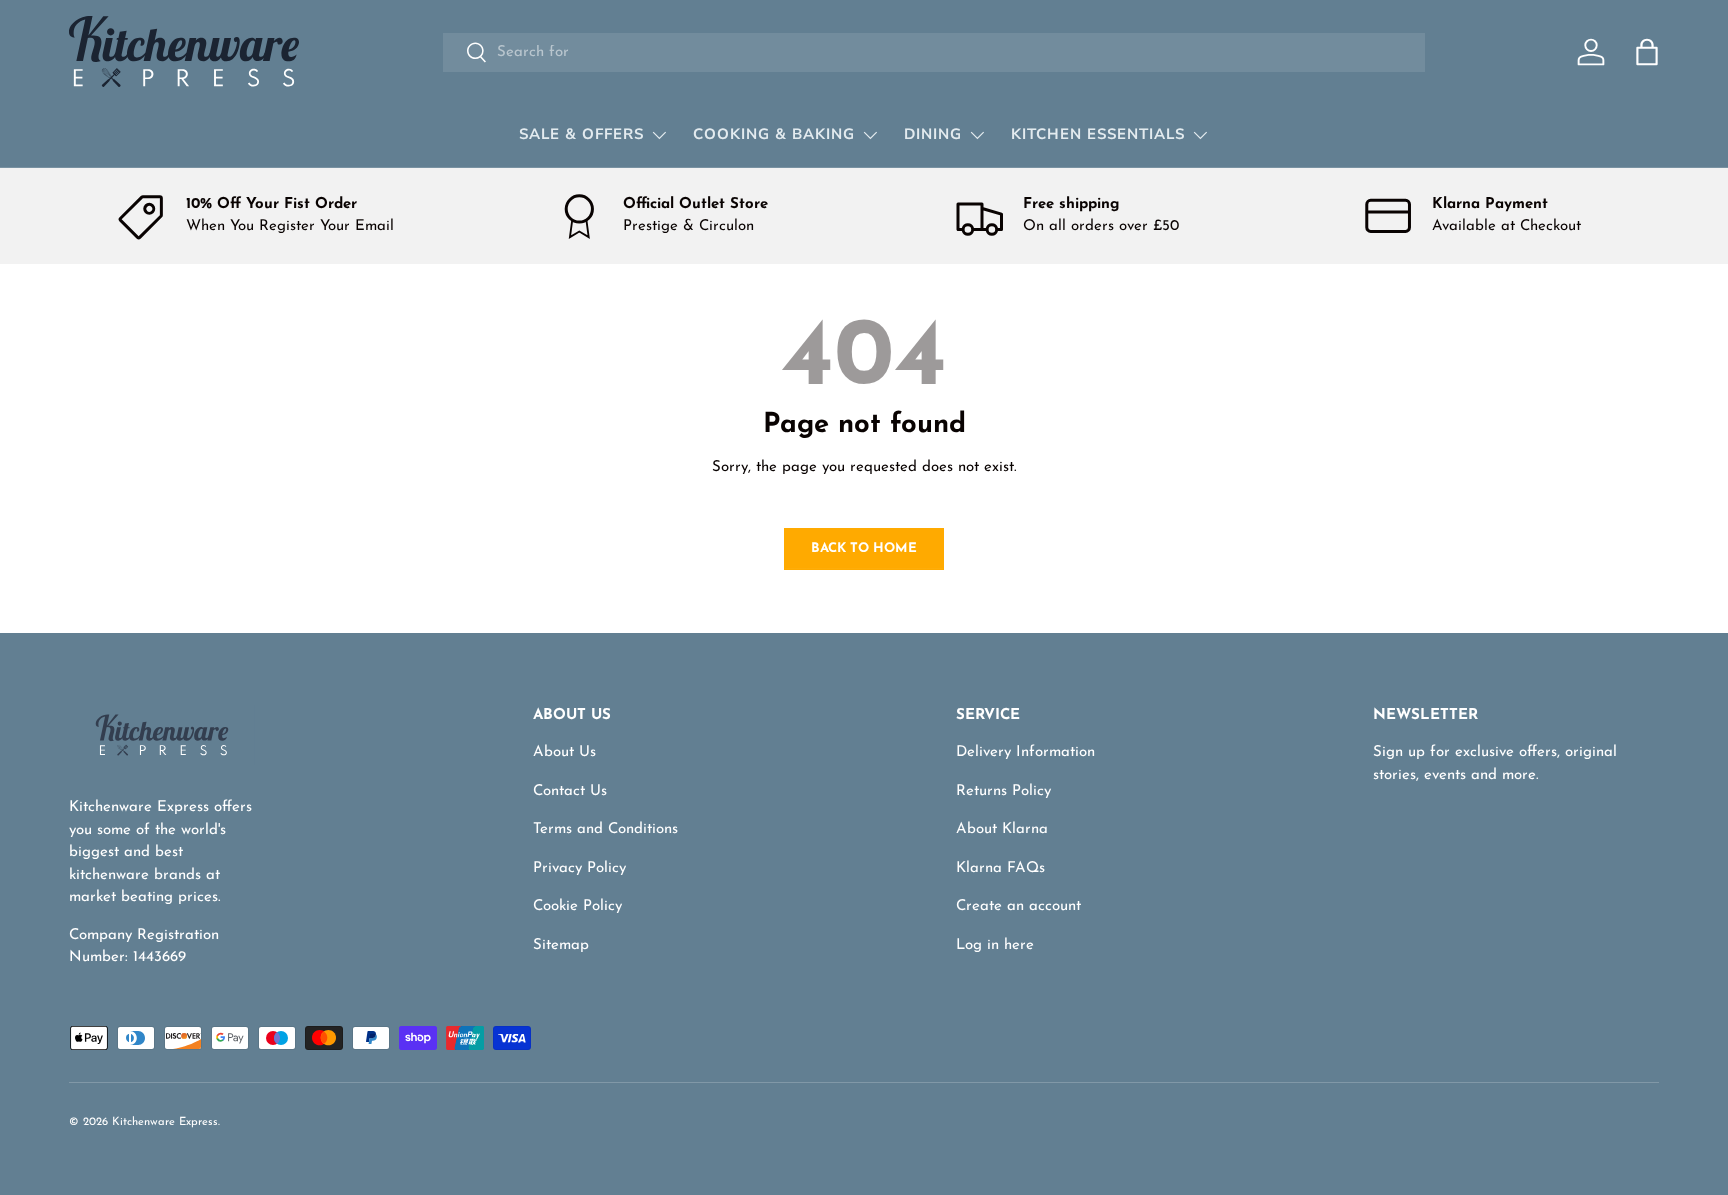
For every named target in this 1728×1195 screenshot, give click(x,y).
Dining (933, 134)
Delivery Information (1025, 752)
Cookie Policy (577, 906)
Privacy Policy (579, 868)
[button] (1647, 52)
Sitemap (561, 945)
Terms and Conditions (605, 829)
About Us (564, 752)
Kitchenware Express (165, 1122)
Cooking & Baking (774, 134)
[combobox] (934, 52)
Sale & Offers (581, 134)
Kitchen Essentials (1098, 134)
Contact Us (570, 791)
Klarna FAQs (1000, 868)
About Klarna (1002, 829)
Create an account (1018, 906)
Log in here (995, 945)
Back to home (864, 548)
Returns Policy (1003, 791)
